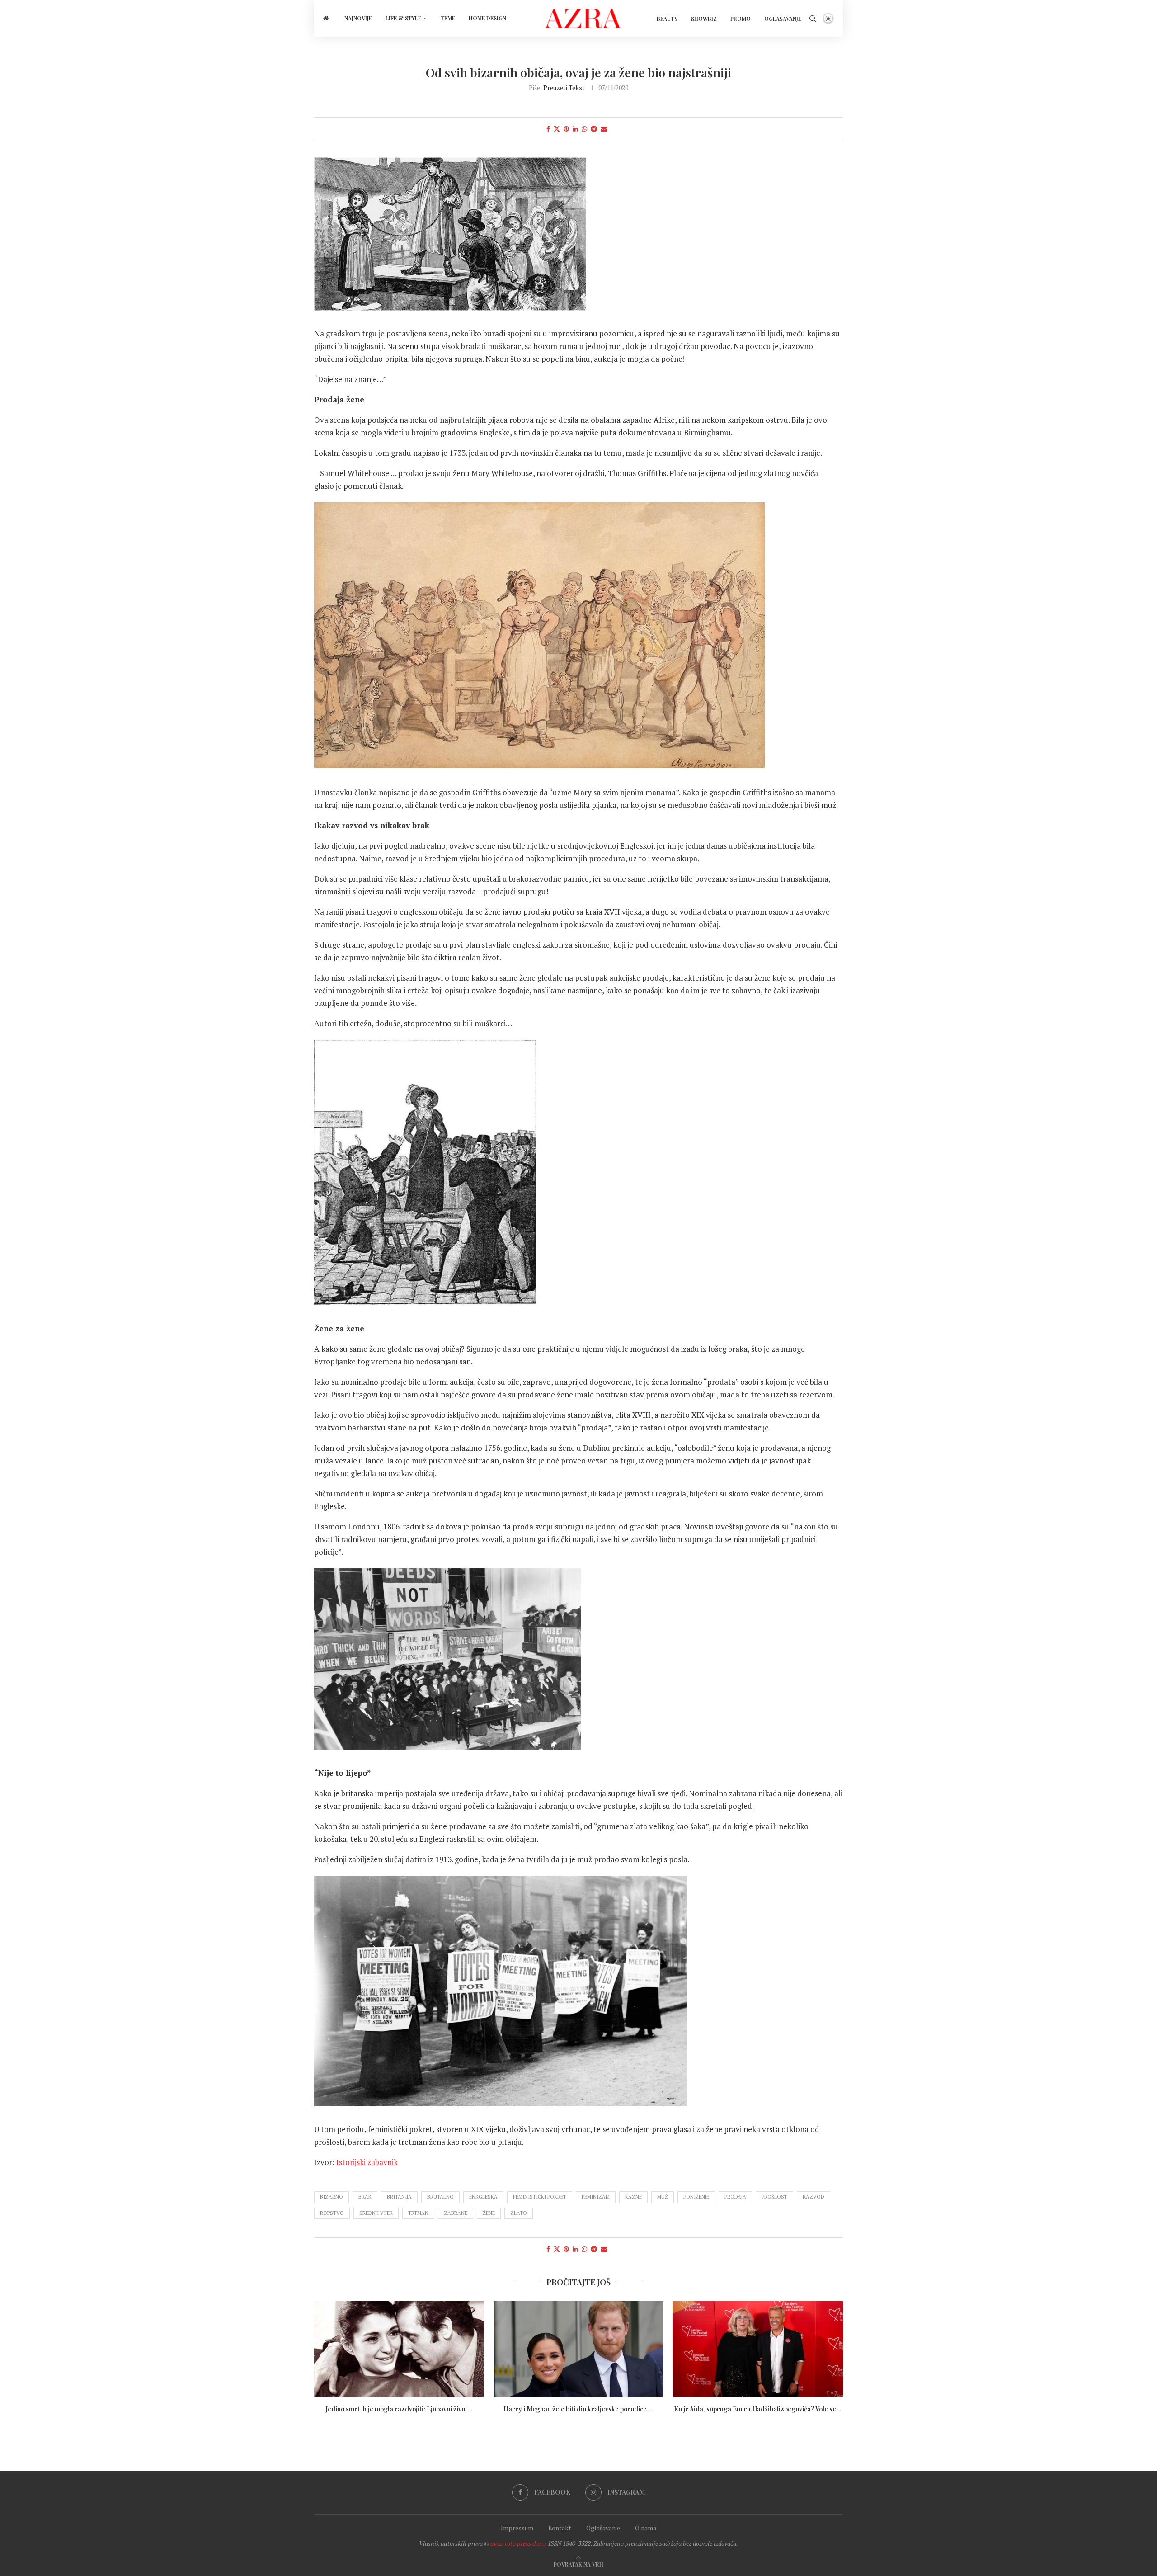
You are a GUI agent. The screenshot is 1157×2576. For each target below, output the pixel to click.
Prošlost (774, 2197)
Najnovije (358, 18)
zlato (519, 2213)
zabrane (456, 2213)
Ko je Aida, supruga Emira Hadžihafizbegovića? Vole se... (758, 2409)
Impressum (517, 2528)
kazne (633, 2197)
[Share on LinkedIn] (575, 129)
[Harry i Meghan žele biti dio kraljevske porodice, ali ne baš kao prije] (579, 2349)
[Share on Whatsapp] (584, 129)
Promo (741, 19)
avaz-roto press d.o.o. (519, 2543)
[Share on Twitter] (557, 129)
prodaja (735, 2197)
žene (489, 2213)
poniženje (696, 2197)
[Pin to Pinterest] (566, 129)
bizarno (332, 2197)
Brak (365, 2197)
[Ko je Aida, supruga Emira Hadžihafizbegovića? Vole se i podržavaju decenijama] (758, 2349)
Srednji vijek (376, 2213)
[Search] (813, 19)
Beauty (667, 19)
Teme (448, 18)
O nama (646, 2528)
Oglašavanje (783, 19)
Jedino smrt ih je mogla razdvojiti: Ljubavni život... (399, 2409)
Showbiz (704, 19)
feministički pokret (540, 2197)
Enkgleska (483, 2197)
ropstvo (332, 2213)
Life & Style (403, 18)
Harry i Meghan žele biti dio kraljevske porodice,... (578, 2409)
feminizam (596, 2197)
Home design (487, 18)
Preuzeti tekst (564, 87)
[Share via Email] (604, 129)
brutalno (440, 2197)
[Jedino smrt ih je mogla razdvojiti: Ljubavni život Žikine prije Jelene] (399, 2349)
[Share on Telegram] (594, 129)
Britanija (399, 2197)
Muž (663, 2197)
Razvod (814, 2197)
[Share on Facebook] (548, 129)
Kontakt (560, 2528)
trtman (418, 2213)
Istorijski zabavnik (367, 2162)
